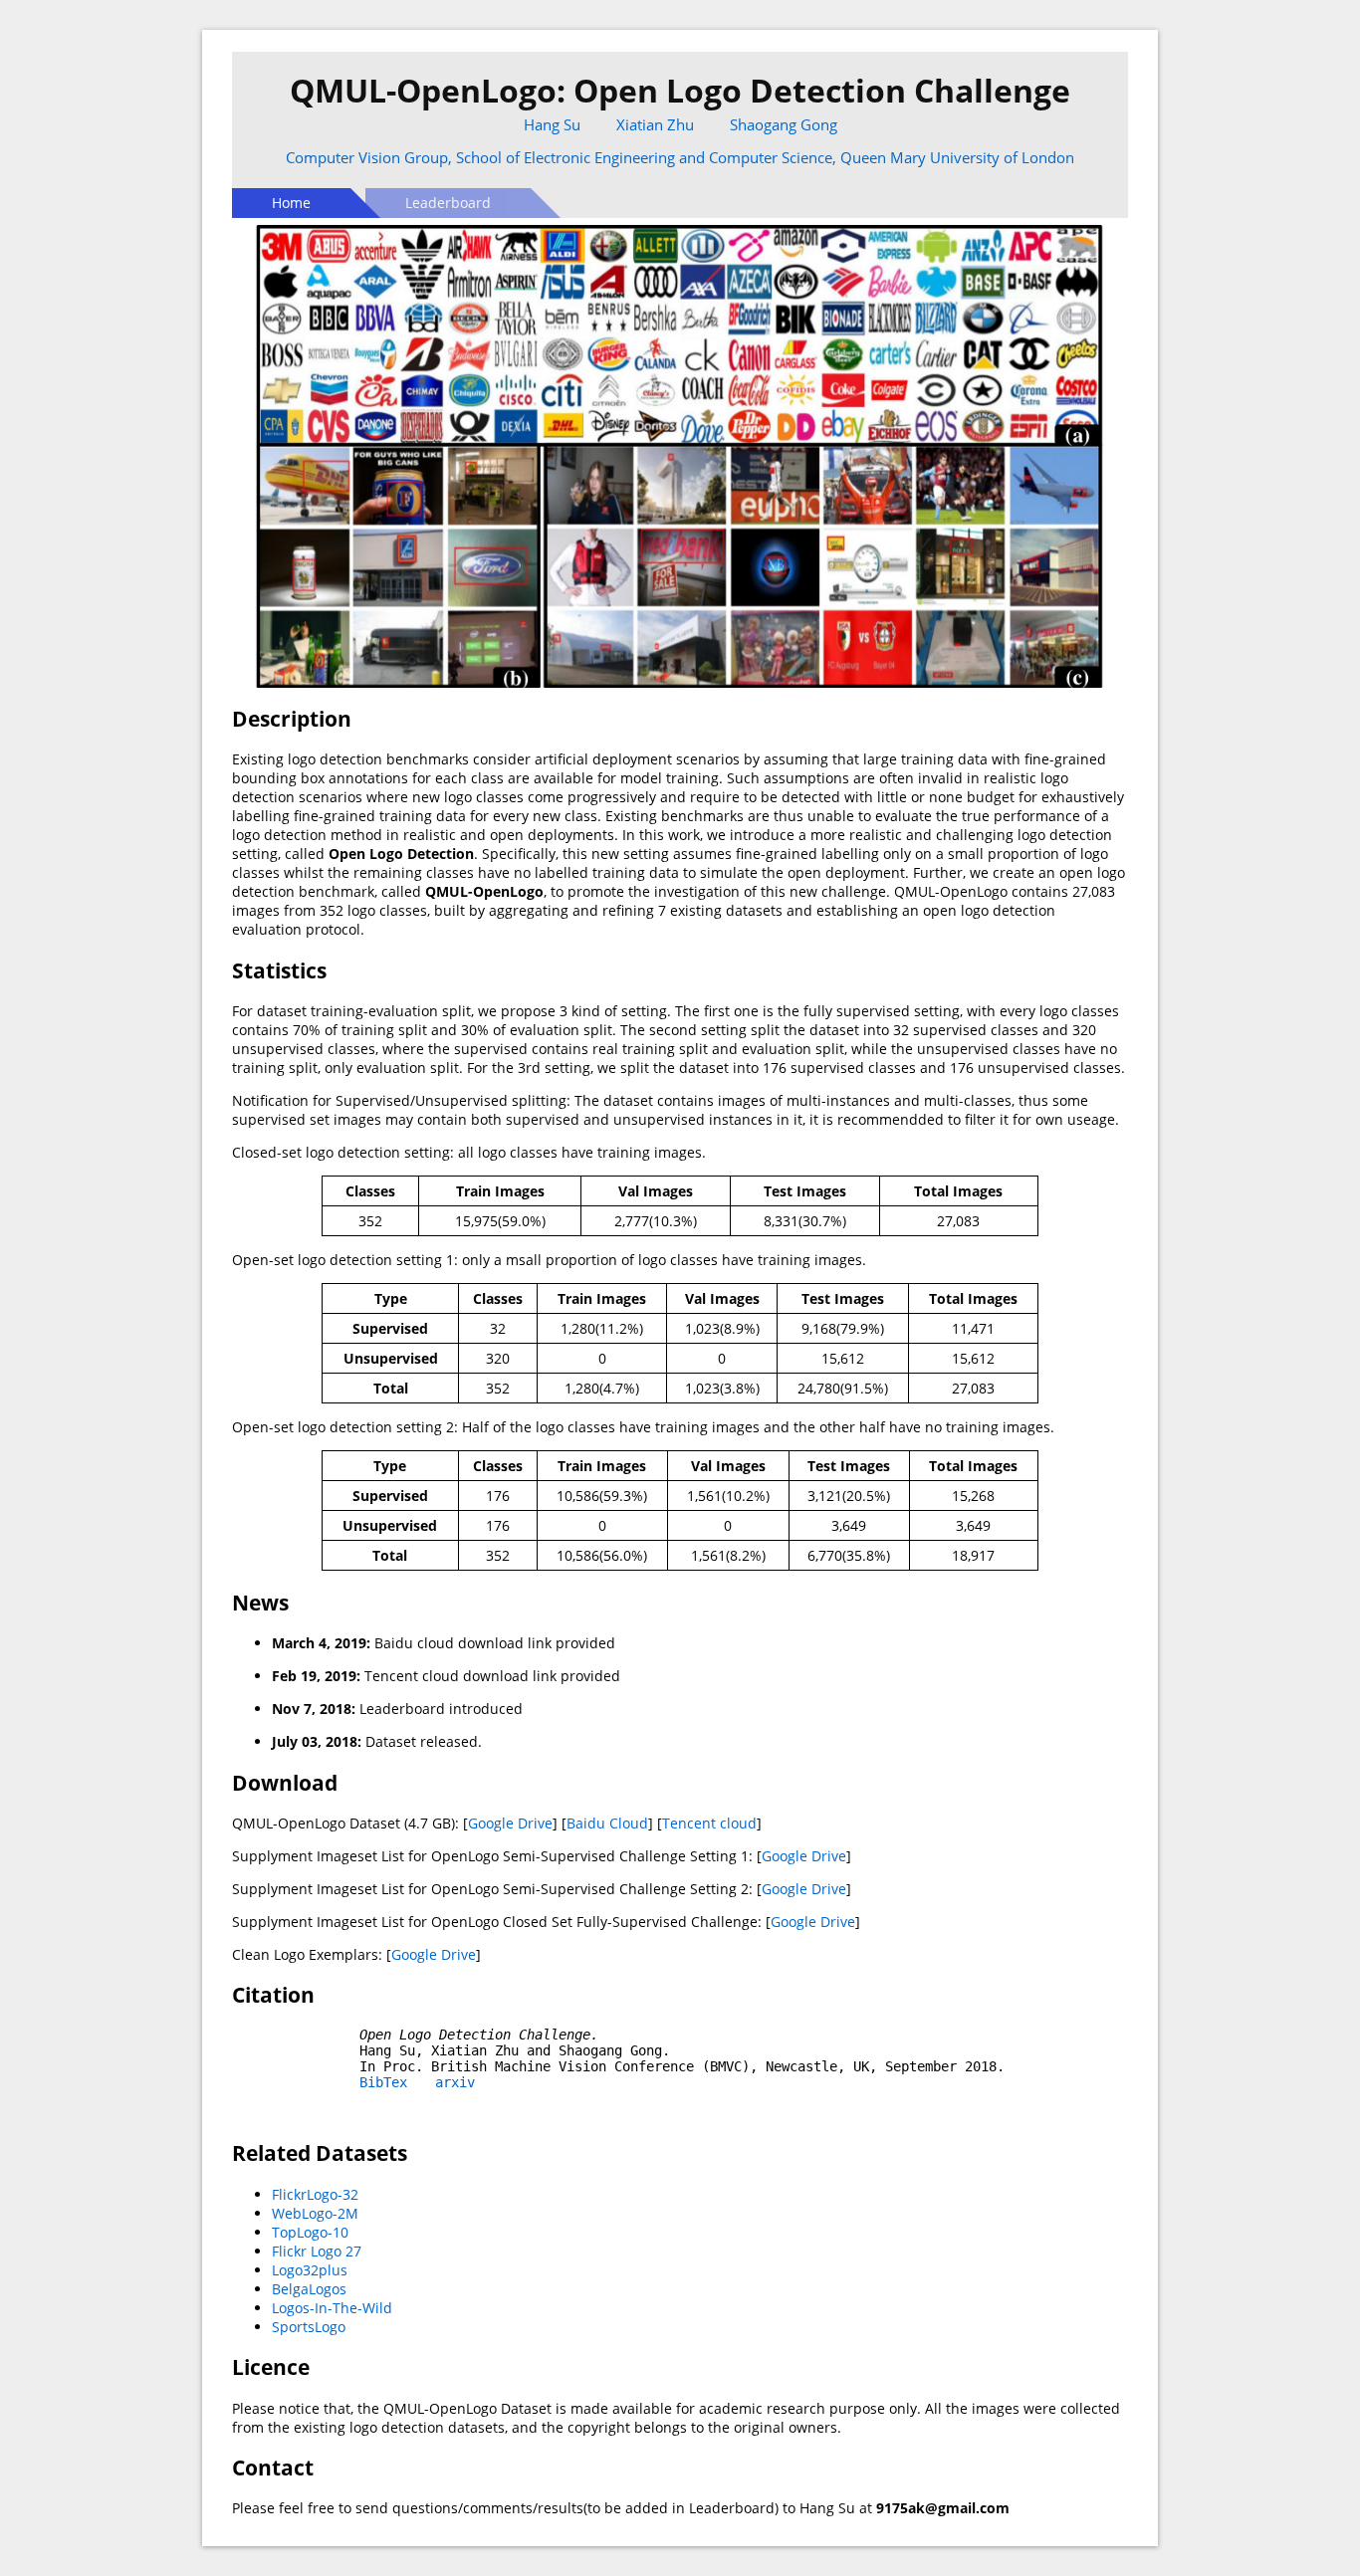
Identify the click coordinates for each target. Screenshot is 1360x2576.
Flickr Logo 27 (317, 2251)
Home (291, 203)
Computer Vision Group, (371, 157)
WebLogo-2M (315, 2213)
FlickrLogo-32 (315, 2194)
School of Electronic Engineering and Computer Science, (648, 157)
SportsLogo (309, 2327)
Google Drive (510, 1823)
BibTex (383, 2082)
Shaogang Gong (784, 124)
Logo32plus (310, 2270)
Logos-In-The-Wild (332, 2308)
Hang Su (552, 124)
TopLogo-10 (310, 2232)
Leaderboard (448, 203)
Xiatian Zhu (655, 124)
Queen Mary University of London (957, 157)
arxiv (455, 2082)
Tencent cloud (709, 1823)
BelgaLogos (309, 2289)
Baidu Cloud (607, 1823)
